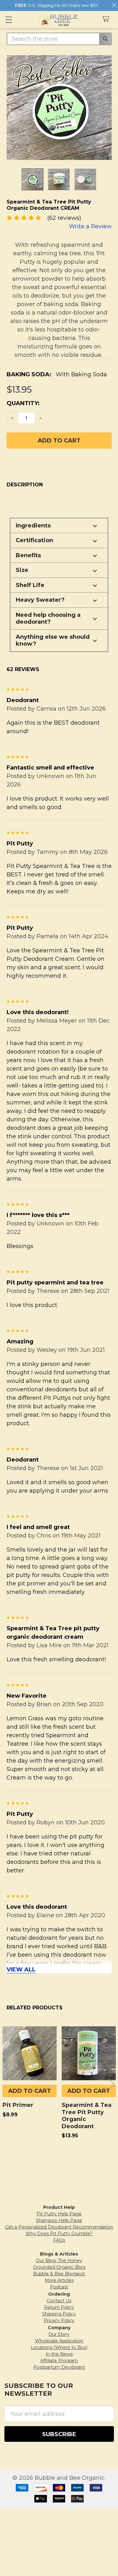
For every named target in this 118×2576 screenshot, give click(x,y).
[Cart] (107, 19)
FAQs (59, 2240)
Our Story (59, 2334)
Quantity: (23, 403)
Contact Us (59, 2301)
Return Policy (59, 2307)
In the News (59, 2354)
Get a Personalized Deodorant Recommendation (59, 2227)
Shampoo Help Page (59, 2220)
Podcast (59, 2287)
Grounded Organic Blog (59, 2267)
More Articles (59, 2280)
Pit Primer (18, 2105)
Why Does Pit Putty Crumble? (59, 2234)
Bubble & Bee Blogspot (59, 2274)
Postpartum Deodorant (59, 2367)
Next (112, 2084)
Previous (6, 2084)
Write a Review (90, 226)
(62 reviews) (64, 218)
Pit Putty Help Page (59, 2214)
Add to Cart (30, 2091)
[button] (59, 526)
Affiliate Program (59, 2361)
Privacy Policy (59, 2320)
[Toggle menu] (9, 20)
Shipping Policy (59, 2314)
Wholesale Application (59, 2341)
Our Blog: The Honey (59, 2261)
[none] (59, 108)
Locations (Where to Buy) (59, 2347)
